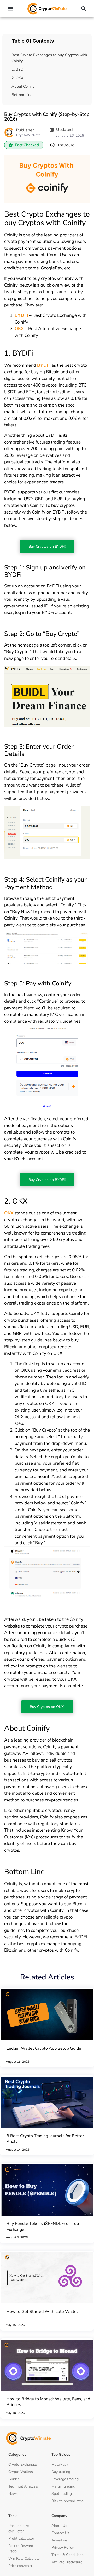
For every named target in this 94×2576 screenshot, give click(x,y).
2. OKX (17, 78)
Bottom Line (22, 95)
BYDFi (44, 365)
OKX (19, 329)
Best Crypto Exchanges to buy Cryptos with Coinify (49, 58)
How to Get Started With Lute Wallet (42, 2312)
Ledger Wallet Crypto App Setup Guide (44, 2048)
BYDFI (21, 315)
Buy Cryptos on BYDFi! (47, 546)
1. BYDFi (19, 69)
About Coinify (23, 86)
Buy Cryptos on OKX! (47, 1707)
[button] (11, 9)
